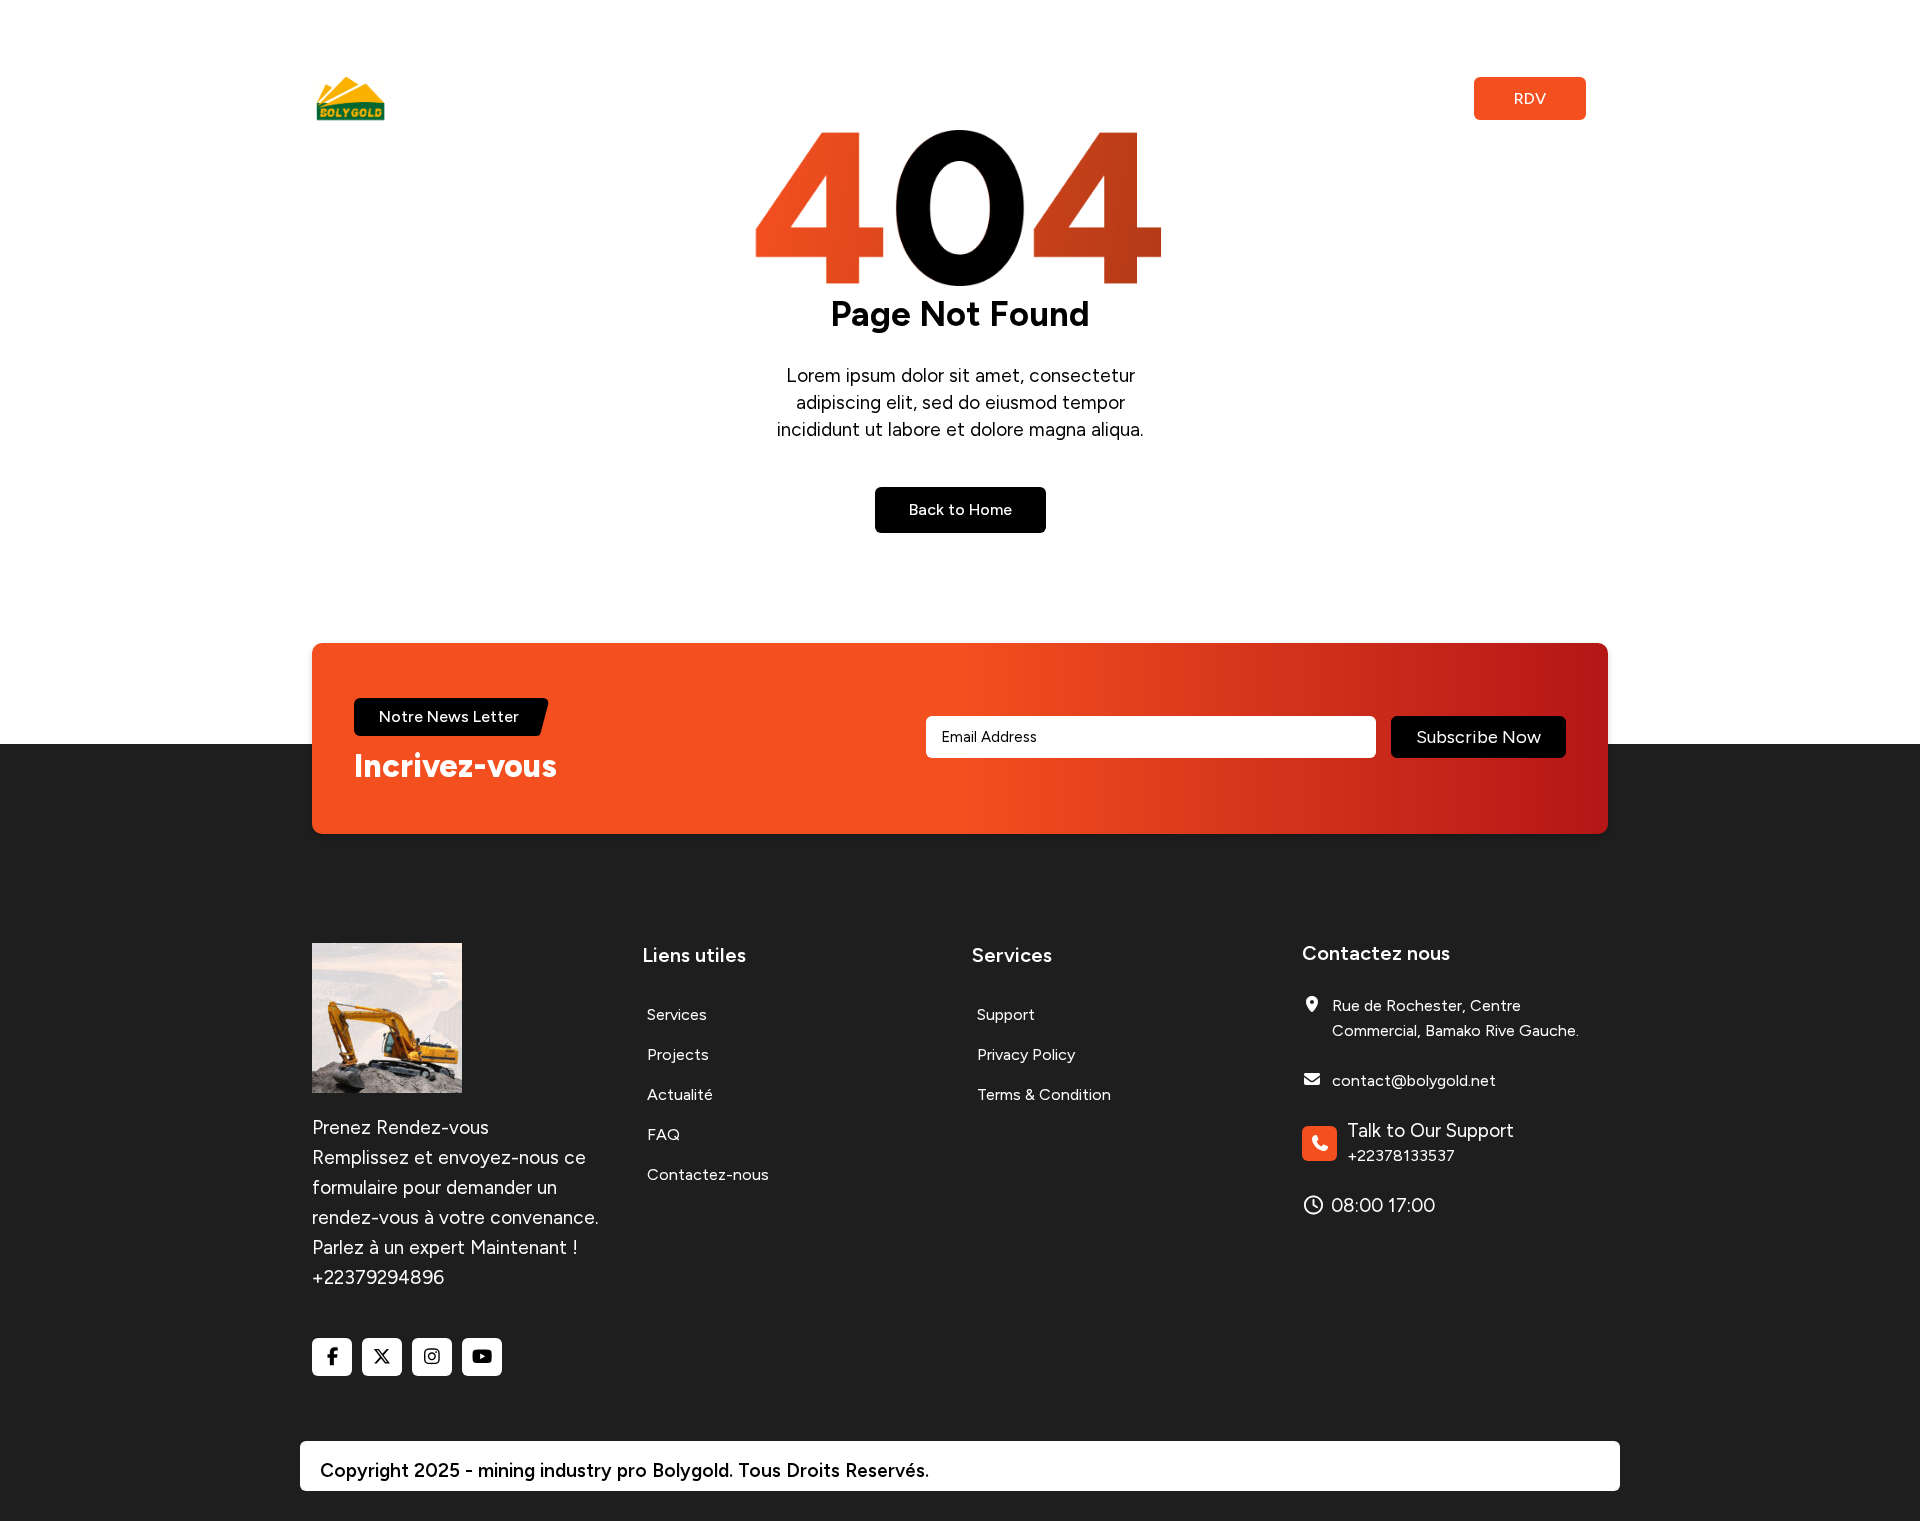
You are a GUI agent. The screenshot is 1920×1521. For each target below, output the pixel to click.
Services (580, 99)
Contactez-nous (985, 99)
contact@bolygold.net (1414, 1080)
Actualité (784, 99)
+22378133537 (1401, 1155)
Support (1006, 1014)
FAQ (870, 99)
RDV (1530, 98)
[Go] (1344, 100)
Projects (681, 99)
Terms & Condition (1044, 1094)
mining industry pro (565, 1470)
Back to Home (960, 509)
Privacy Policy (1026, 1054)
